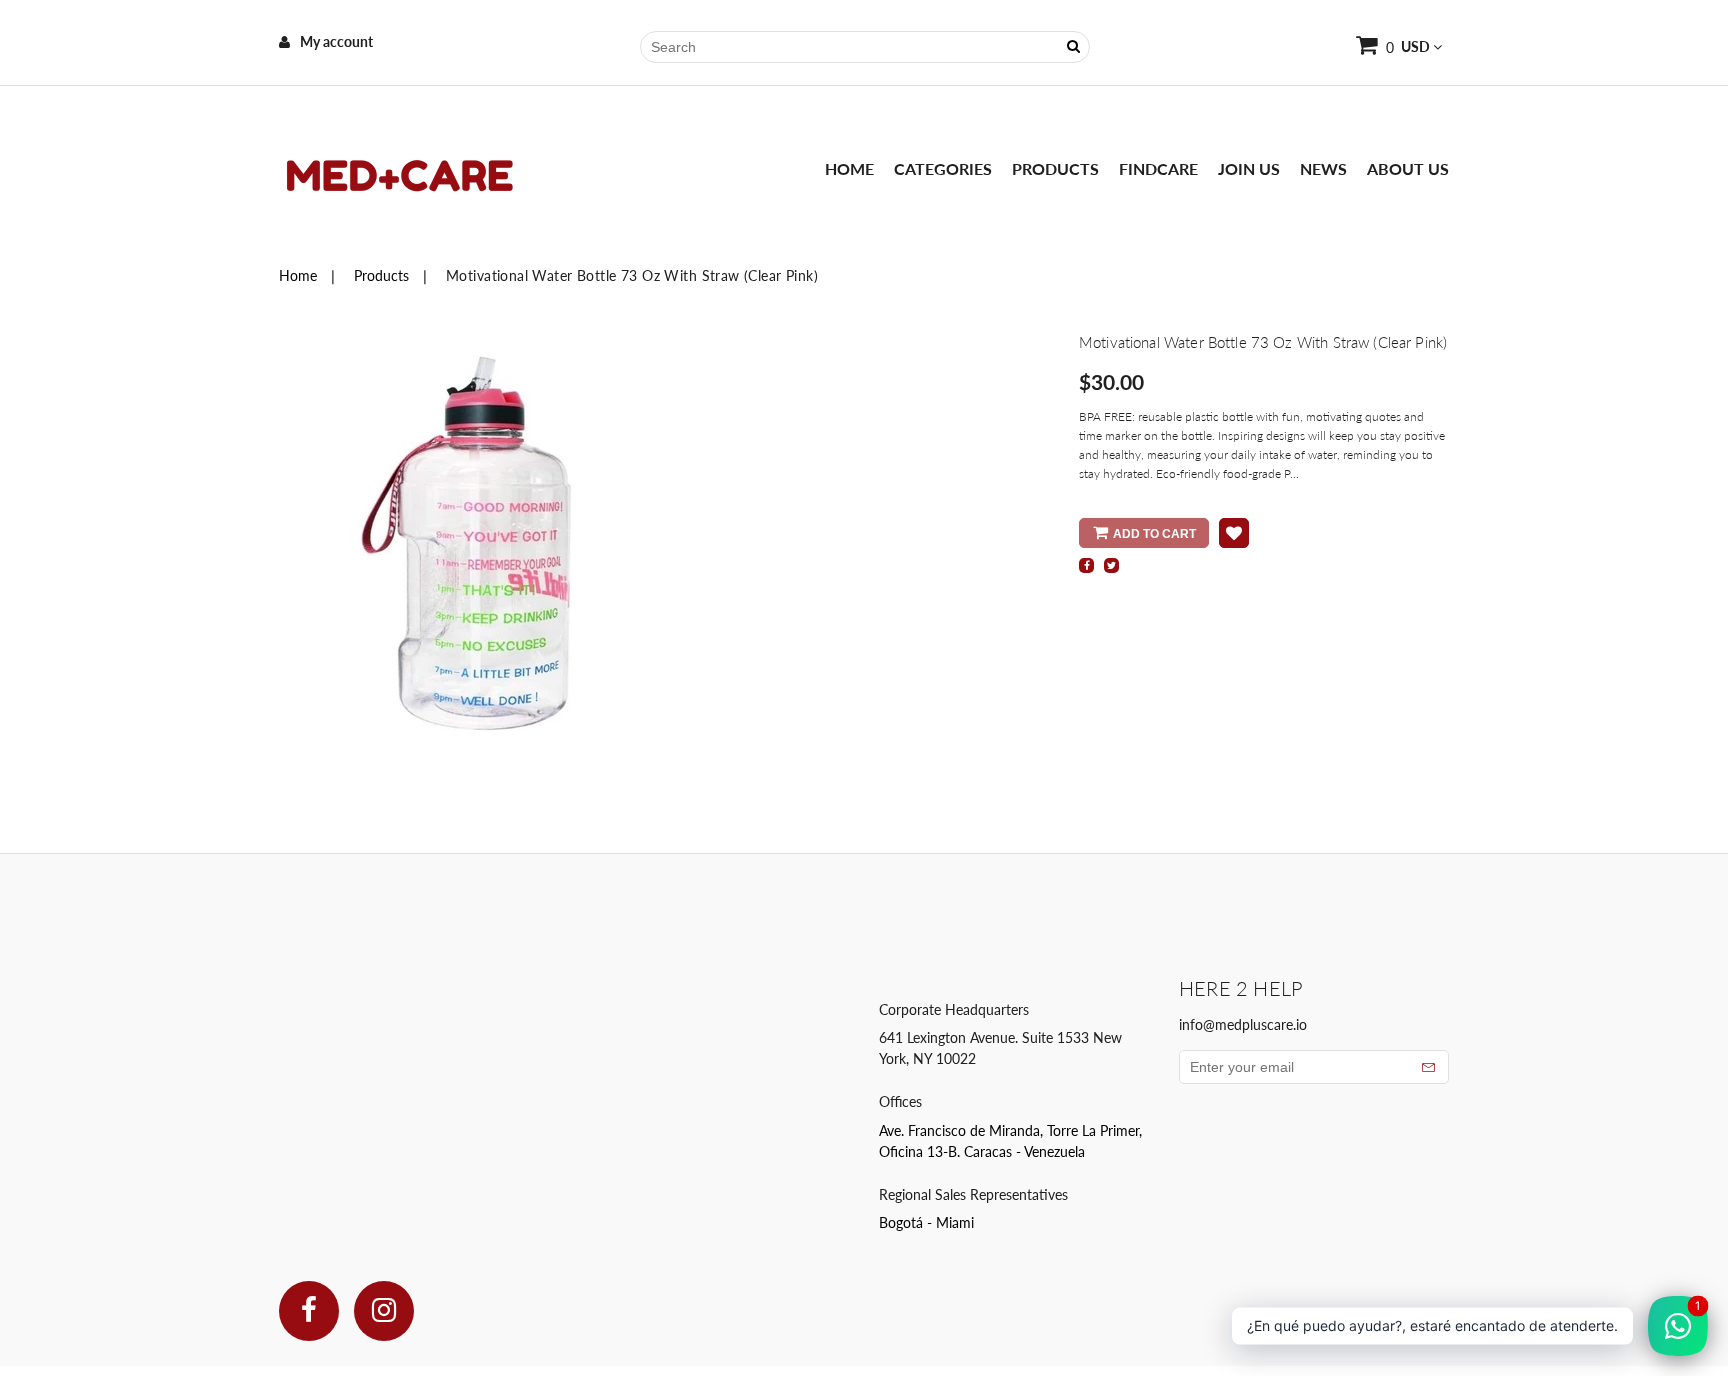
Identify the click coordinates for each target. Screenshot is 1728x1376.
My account (336, 41)
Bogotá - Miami (926, 1222)
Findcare (1158, 168)
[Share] (1086, 565)
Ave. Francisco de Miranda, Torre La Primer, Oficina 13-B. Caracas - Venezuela (1010, 1141)
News (1323, 168)
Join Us (1249, 168)
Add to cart (1154, 534)
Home (849, 168)
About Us (1408, 168)
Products (1055, 168)
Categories (943, 168)
